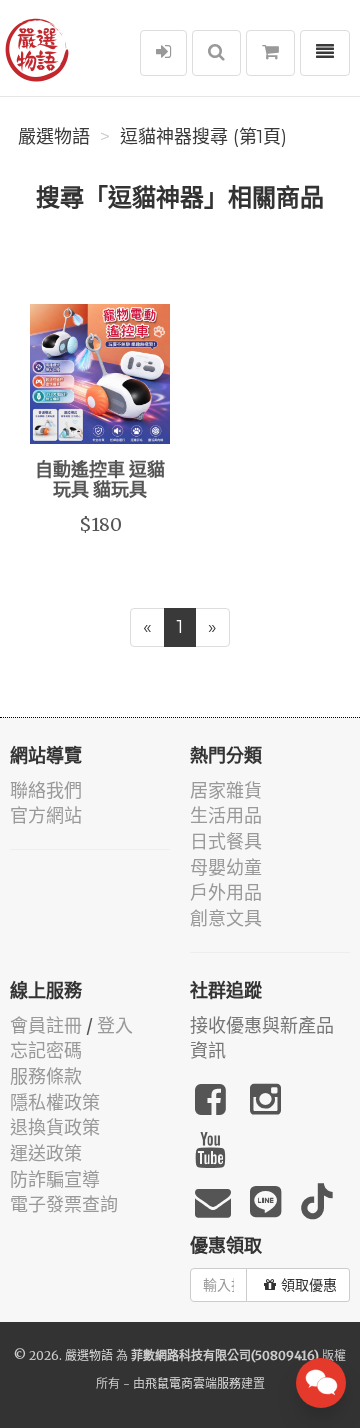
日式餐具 (226, 841)
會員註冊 (46, 1025)
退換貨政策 (55, 1127)
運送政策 (46, 1153)
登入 (115, 1025)
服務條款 (46, 1076)
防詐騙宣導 (55, 1179)
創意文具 (226, 918)
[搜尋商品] (216, 53)
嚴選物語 (54, 137)
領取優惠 (309, 1285)
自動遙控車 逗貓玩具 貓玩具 (100, 481)
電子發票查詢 (64, 1204)
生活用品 (226, 815)
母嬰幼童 (226, 867)
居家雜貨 (226, 790)
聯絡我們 (46, 790)
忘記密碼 (46, 1050)
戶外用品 (226, 892)
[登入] (163, 53)
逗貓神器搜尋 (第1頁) (203, 137)
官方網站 (46, 815)
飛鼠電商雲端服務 (193, 1383)
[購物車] (270, 53)
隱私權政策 (55, 1102)
